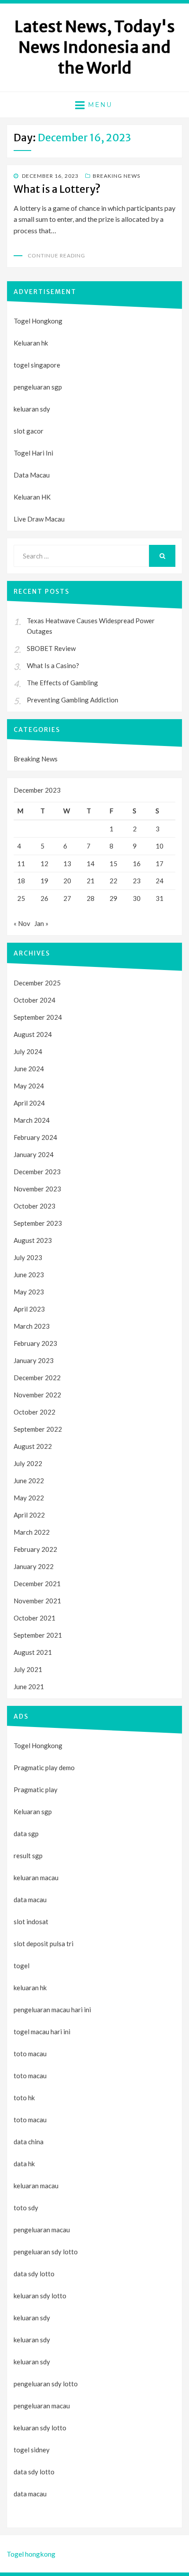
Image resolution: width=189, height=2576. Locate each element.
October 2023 (35, 1206)
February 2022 (35, 1549)
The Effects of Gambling (62, 683)
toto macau (30, 2076)
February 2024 (35, 1137)
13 (67, 864)
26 (44, 898)
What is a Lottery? (57, 189)
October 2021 (35, 1618)
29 (113, 898)
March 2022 (32, 1532)
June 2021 (29, 1687)
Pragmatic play (36, 1790)
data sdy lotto (34, 2472)
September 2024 (38, 1017)
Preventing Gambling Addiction (73, 700)
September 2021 (38, 1635)
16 (137, 864)
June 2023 (29, 1275)
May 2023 (29, 1292)
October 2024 (35, 1000)
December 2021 (37, 1584)
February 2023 (35, 1343)
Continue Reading (56, 255)
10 (160, 846)
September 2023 (38, 1223)
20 (67, 881)
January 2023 (34, 1360)
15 (113, 864)
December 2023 (37, 1172)
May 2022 (29, 1498)
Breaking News (116, 176)
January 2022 (34, 1566)
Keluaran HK (32, 497)
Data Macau (32, 475)
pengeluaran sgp (38, 387)
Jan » (41, 923)
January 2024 (34, 1154)
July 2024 (28, 1051)
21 (91, 881)
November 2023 (37, 1189)
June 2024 (29, 1069)
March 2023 (32, 1326)
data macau (30, 2494)
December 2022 (37, 1378)
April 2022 (29, 1515)
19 (44, 881)
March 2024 (32, 1120)
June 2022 (29, 1481)
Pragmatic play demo (44, 1768)
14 (91, 864)
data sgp (26, 1834)
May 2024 (29, 1086)
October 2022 (35, 1412)
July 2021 (28, 1669)
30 (137, 898)
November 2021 (37, 1601)
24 (160, 881)
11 (21, 864)
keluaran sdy (32, 409)
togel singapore (37, 365)
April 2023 (29, 1309)
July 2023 (28, 1257)
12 (44, 864)
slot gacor (29, 431)
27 (67, 898)
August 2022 (33, 1446)
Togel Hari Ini (33, 453)
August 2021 (33, 1652)
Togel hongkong (31, 2554)
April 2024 (29, 1103)
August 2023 (33, 1240)
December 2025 (37, 983)
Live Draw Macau (39, 519)
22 (113, 881)
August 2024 (33, 1034)
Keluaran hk (31, 343)
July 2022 (28, 1463)
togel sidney (32, 2450)
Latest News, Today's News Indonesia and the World (95, 47)
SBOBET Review (51, 648)
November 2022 (37, 1395)
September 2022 (38, 1429)
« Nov (22, 923)
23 (137, 881)
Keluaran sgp (33, 1812)
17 (160, 864)
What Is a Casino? (53, 665)
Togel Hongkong (38, 321)
